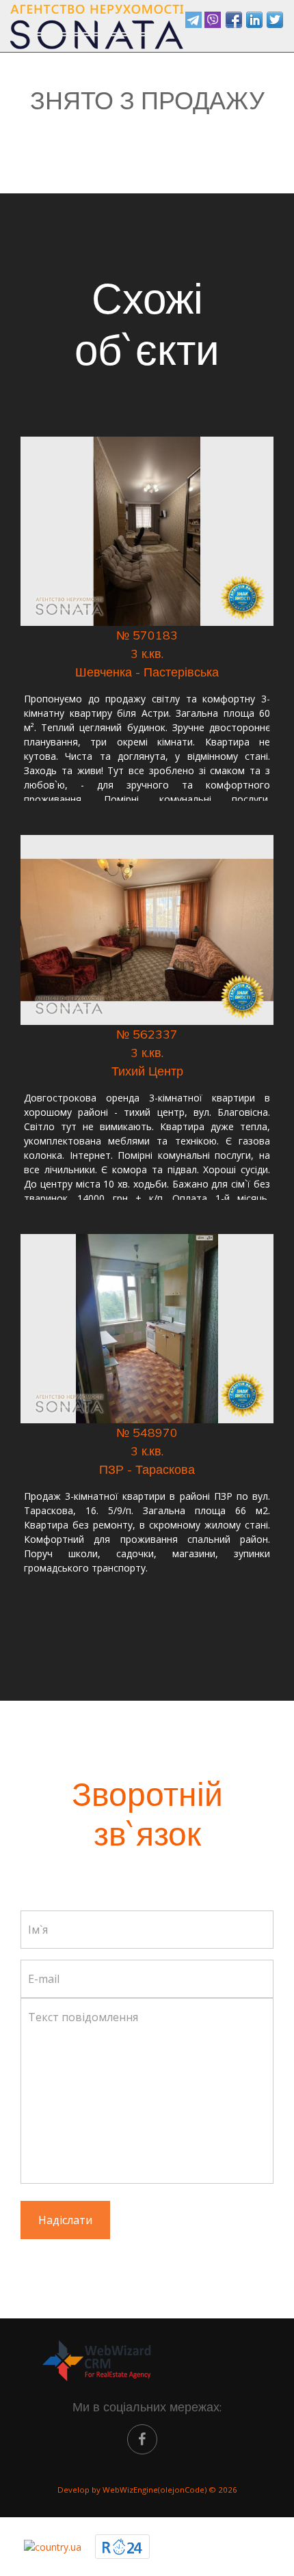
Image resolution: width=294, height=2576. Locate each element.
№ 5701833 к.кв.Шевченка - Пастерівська (147, 654)
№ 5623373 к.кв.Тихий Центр (147, 1053)
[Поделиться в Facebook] (234, 20)
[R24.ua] (122, 2547)
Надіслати (65, 2220)
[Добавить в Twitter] (275, 20)
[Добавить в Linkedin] (254, 20)
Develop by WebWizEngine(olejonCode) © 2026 (147, 2490)
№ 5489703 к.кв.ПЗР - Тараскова (147, 1451)
